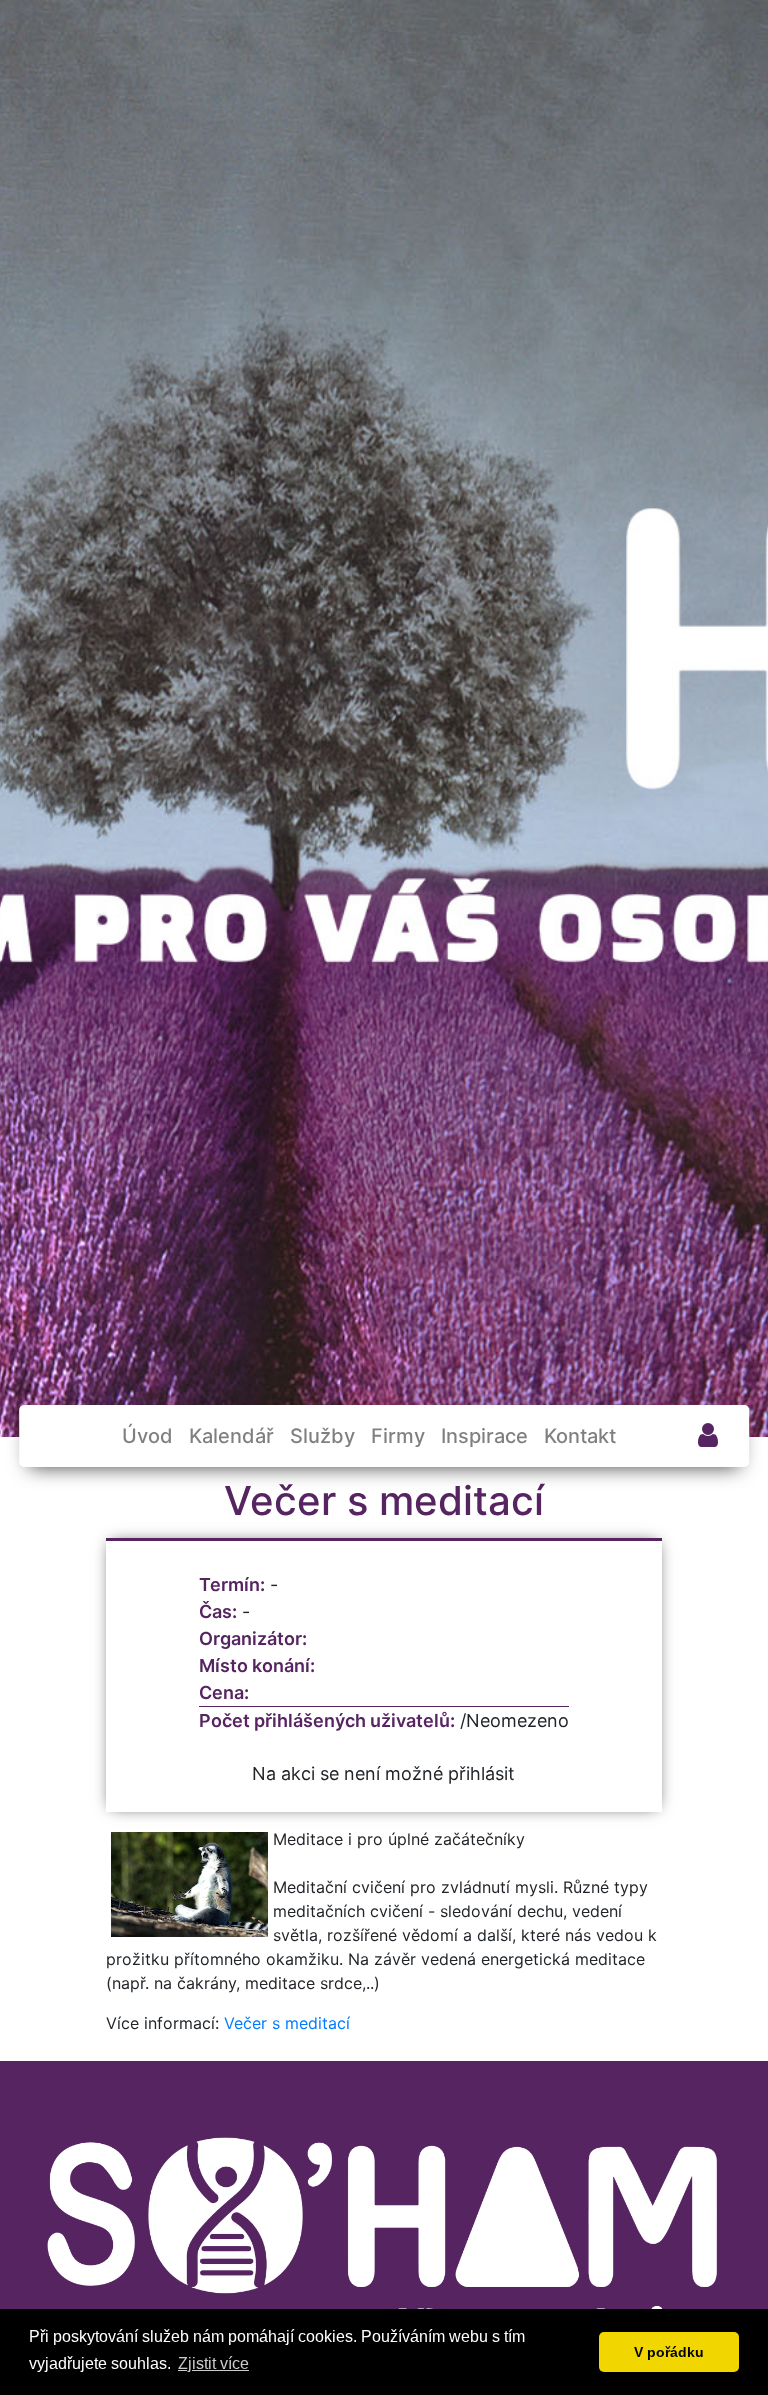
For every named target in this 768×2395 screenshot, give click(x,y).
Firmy (398, 1436)
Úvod (147, 1436)
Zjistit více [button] (213, 2363)
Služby (322, 1436)
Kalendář (231, 1436)
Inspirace (484, 1436)
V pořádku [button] (669, 2352)
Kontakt (580, 1436)
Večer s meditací (287, 2023)
